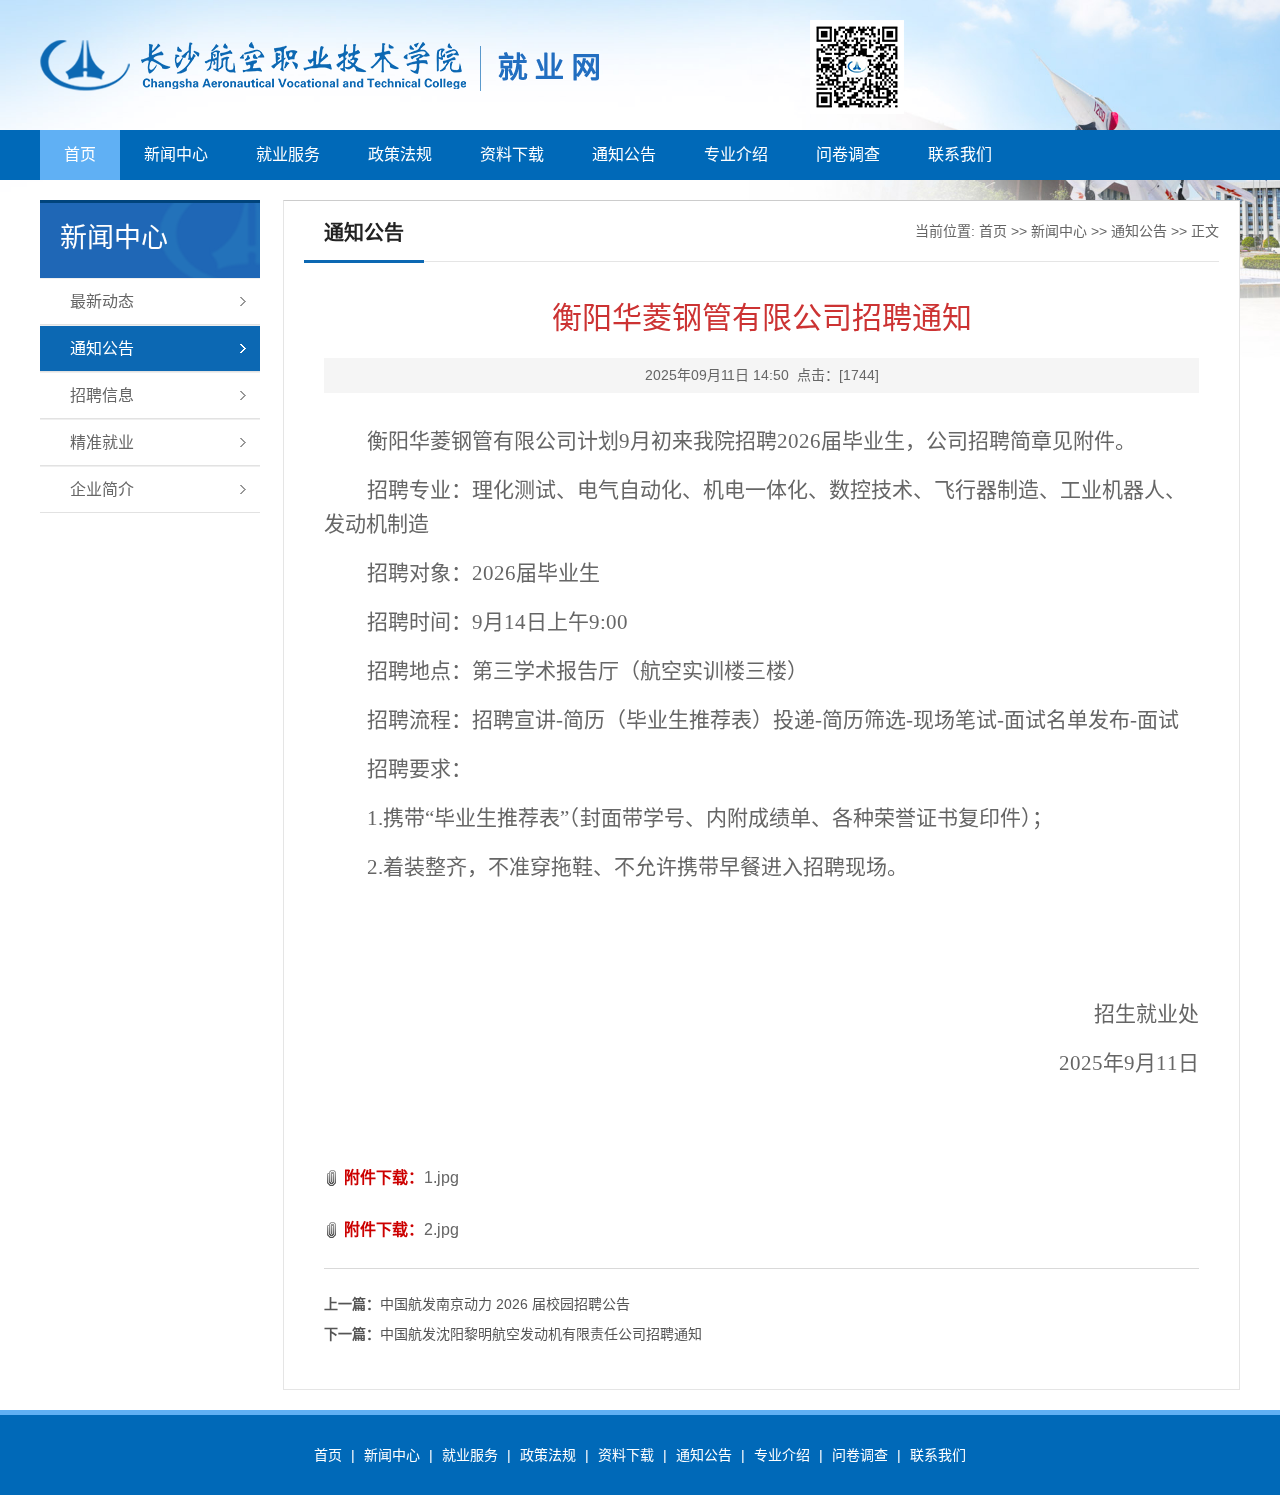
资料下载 (512, 154)
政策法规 (400, 154)
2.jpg (441, 1229)
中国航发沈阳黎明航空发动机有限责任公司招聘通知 (513, 1334)
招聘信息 (102, 395)
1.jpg (441, 1177)
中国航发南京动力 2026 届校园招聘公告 (477, 1304)
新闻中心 (176, 154)
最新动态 (102, 301)
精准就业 (102, 442)
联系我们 (960, 154)
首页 (80, 154)
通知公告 (624, 154)
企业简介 (102, 489)
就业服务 (288, 154)
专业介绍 (736, 154)
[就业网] (398, 88)
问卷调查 (848, 154)
